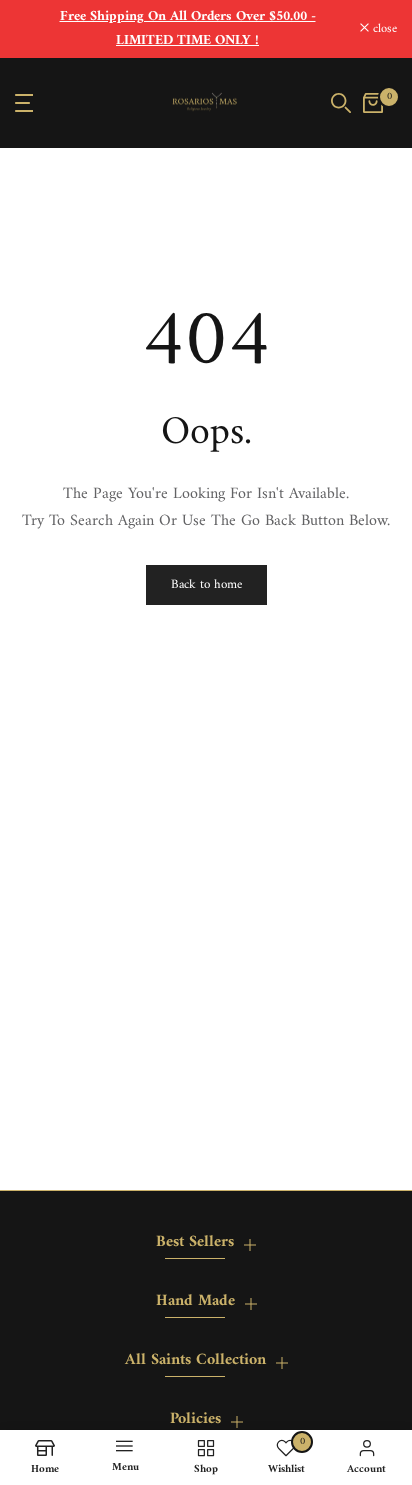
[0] (373, 103)
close (383, 29)
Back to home (206, 584)
